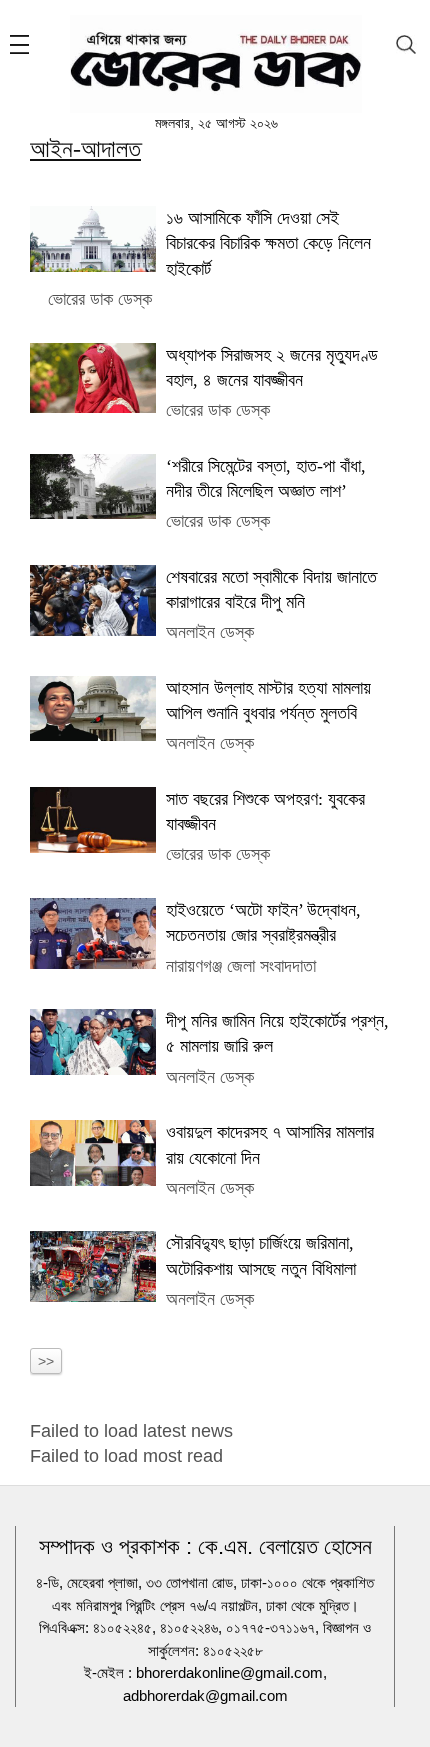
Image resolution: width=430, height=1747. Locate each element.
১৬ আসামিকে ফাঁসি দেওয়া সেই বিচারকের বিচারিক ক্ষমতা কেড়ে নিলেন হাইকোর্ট (268, 243)
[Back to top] (399, 1706)
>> (46, 1361)
